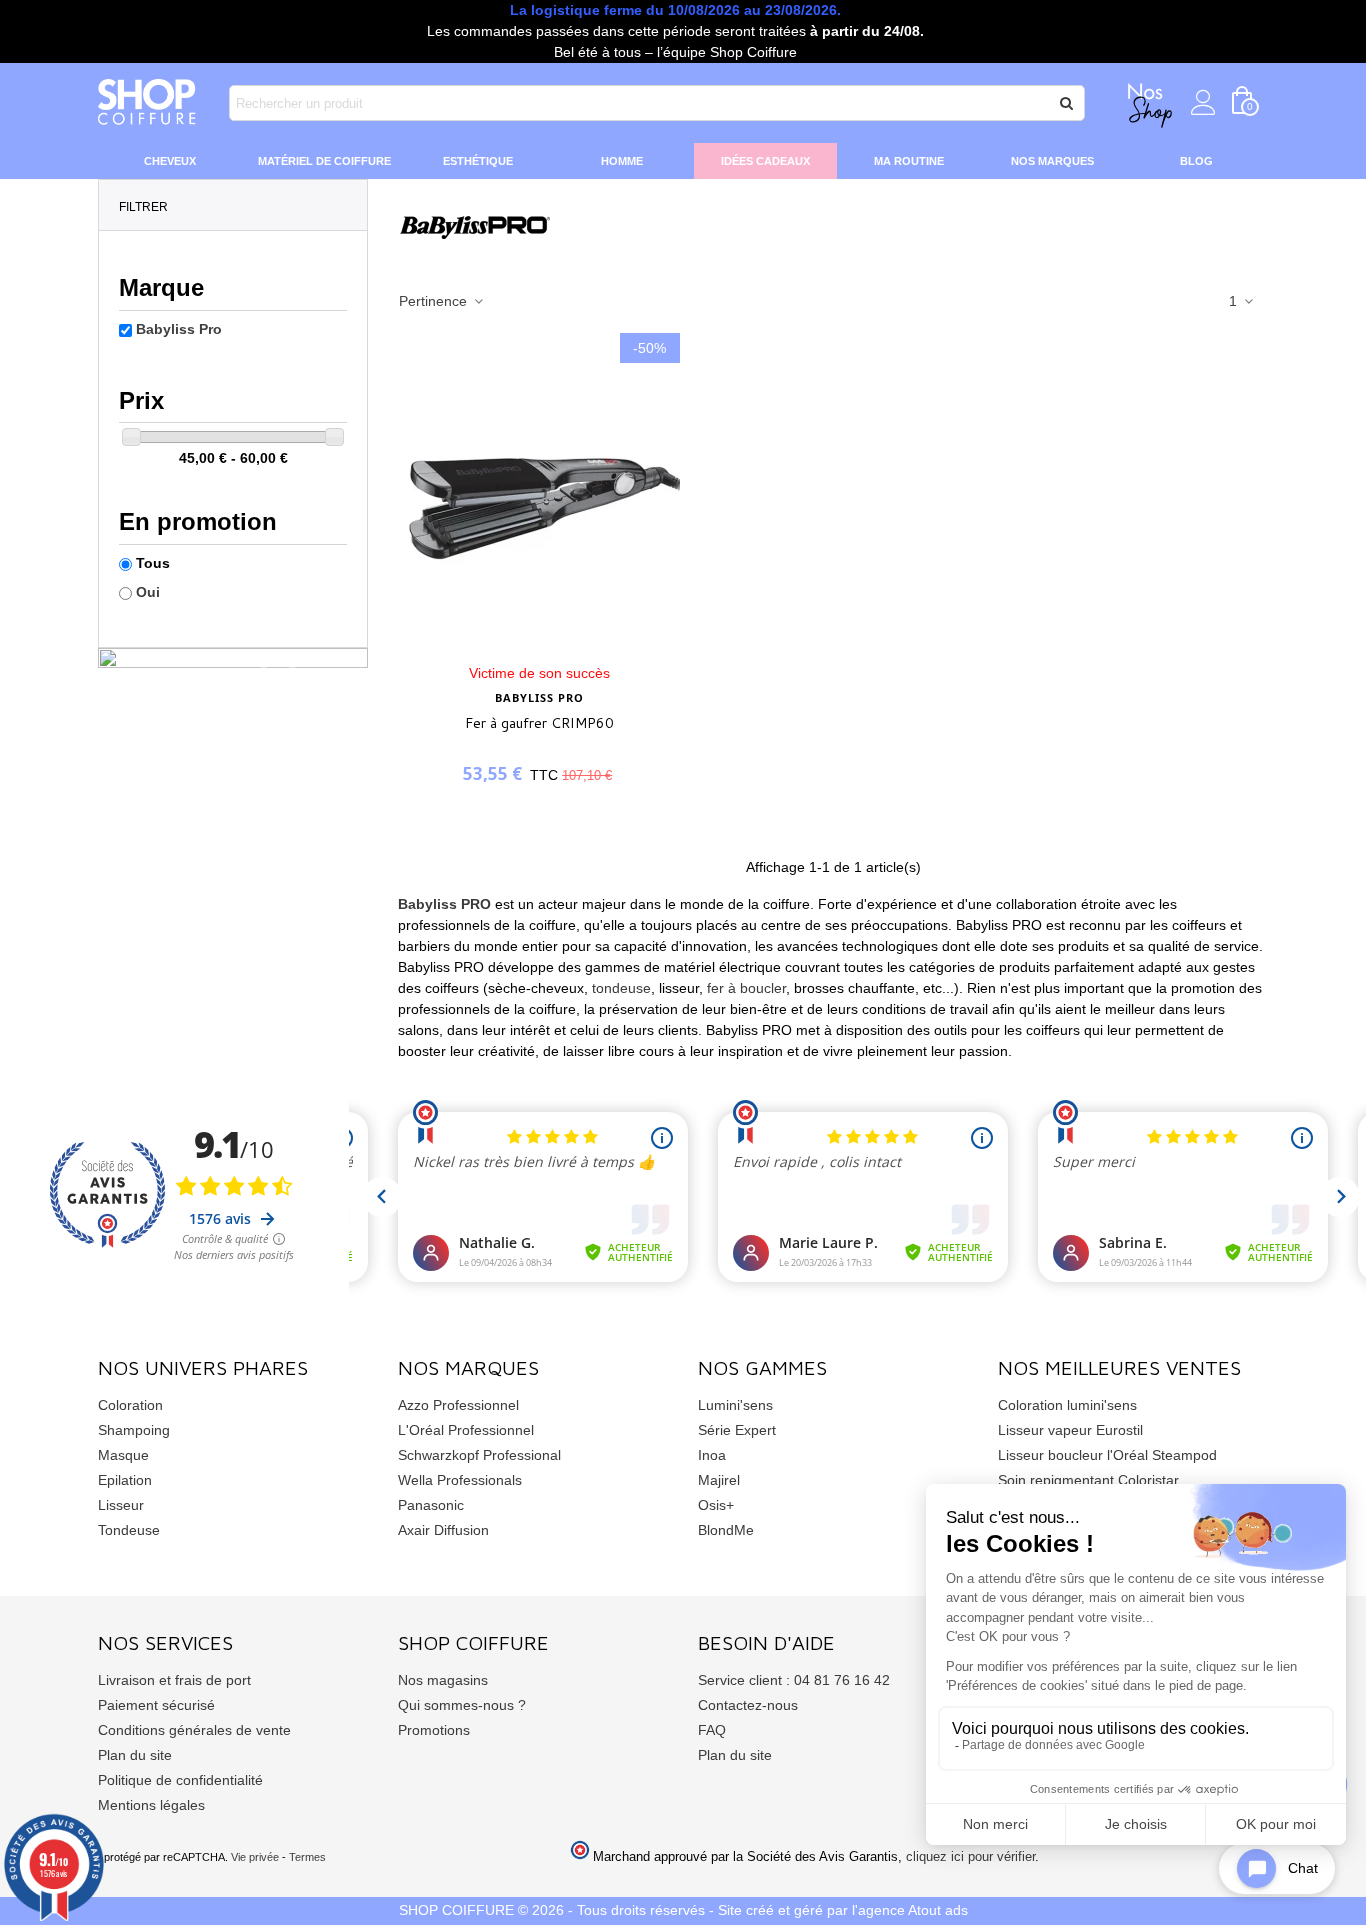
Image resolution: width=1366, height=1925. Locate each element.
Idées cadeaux (765, 161)
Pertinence (435, 301)
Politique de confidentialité (180, 1780)
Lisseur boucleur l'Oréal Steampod (1107, 1455)
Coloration (130, 1405)
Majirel (719, 1480)
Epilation (125, 1480)
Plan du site (135, 1755)
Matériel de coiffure (324, 161)
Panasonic (431, 1505)
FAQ (712, 1730)
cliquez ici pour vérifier (970, 1857)
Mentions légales (151, 1805)
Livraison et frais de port (174, 1680)
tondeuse (621, 988)
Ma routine (909, 161)
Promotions (434, 1730)
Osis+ (716, 1505)
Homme (622, 161)
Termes (307, 1857)
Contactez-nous (748, 1705)
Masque (123, 1455)
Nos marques (1052, 161)
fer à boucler (746, 988)
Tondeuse (129, 1530)
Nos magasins (443, 1680)
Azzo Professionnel (458, 1405)
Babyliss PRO (446, 904)
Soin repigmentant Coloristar (1088, 1480)
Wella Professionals (460, 1480)
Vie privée (255, 1857)
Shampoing (134, 1430)
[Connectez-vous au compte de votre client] (1203, 103)
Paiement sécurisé (156, 1705)
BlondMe (726, 1530)
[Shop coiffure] (148, 103)
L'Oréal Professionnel (466, 1430)
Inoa (712, 1455)
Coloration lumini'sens (1067, 1405)
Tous (153, 563)
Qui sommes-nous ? (462, 1705)
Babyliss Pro (179, 329)
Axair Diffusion (443, 1530)
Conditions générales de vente (194, 1730)
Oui (148, 592)
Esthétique (478, 161)
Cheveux (170, 161)
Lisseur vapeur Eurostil (1070, 1430)
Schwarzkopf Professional (479, 1455)
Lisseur (121, 1505)
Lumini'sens (735, 1405)
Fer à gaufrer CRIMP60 (539, 723)
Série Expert (737, 1430)
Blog (1196, 161)
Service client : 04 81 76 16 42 (794, 1680)
